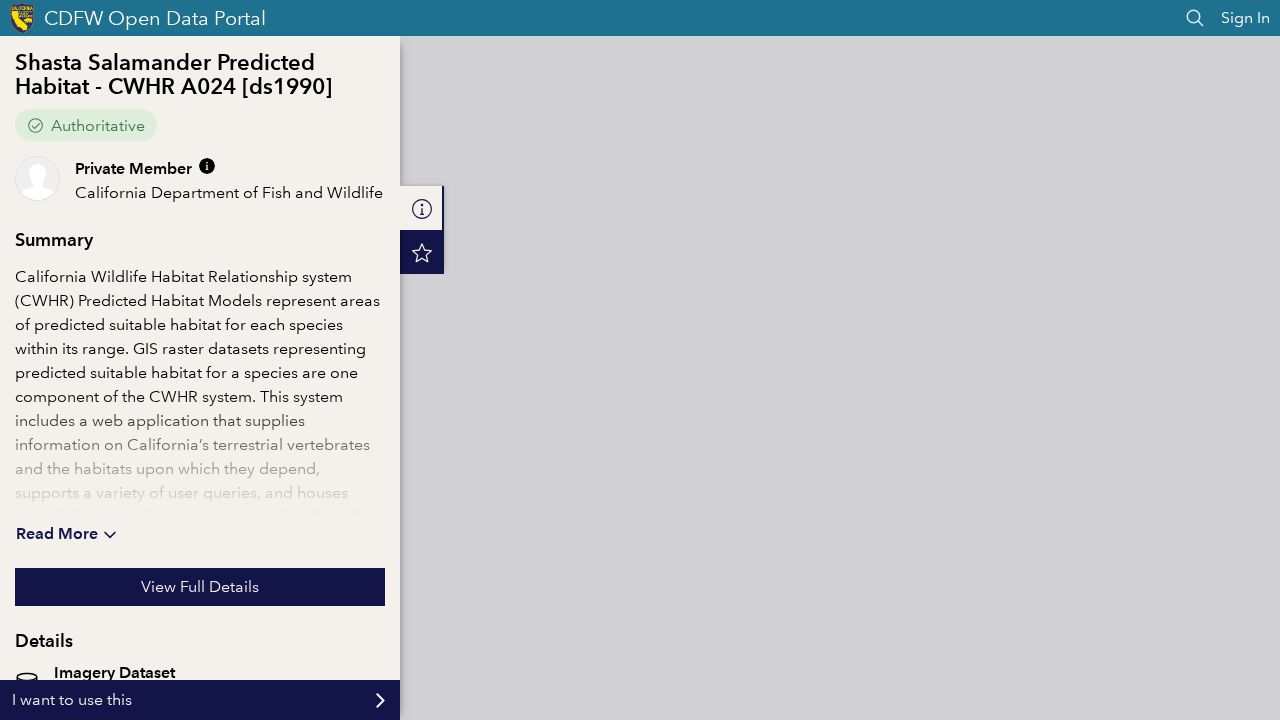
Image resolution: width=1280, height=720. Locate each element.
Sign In (1245, 17)
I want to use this (72, 699)
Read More (57, 533)
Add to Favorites (422, 252)
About (422, 208)
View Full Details (200, 586)
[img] (207, 166)
